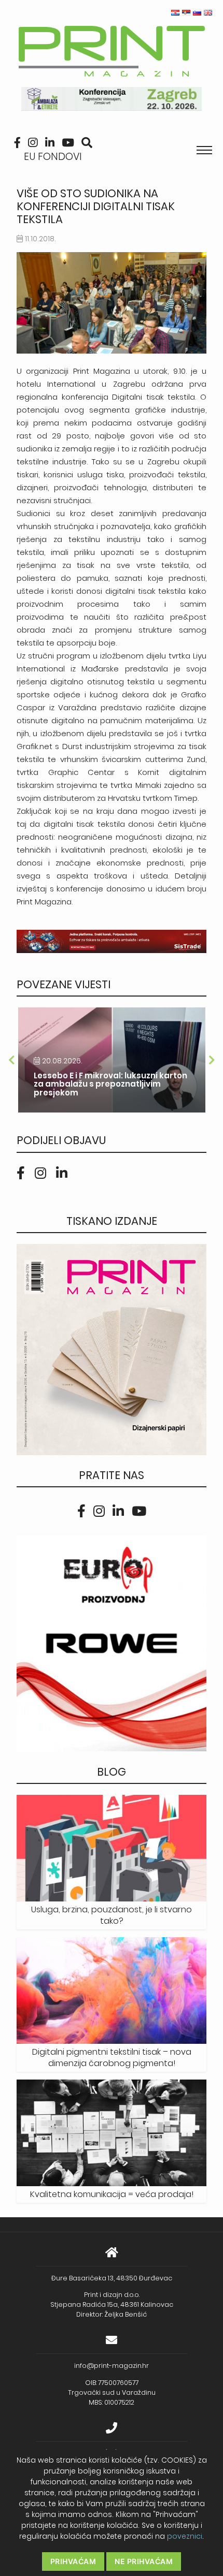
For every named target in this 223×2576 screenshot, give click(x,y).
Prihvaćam (73, 2561)
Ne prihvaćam (144, 2561)
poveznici (185, 2536)
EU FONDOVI (53, 157)
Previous (11, 1060)
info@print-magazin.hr (112, 2366)
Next (212, 1060)
